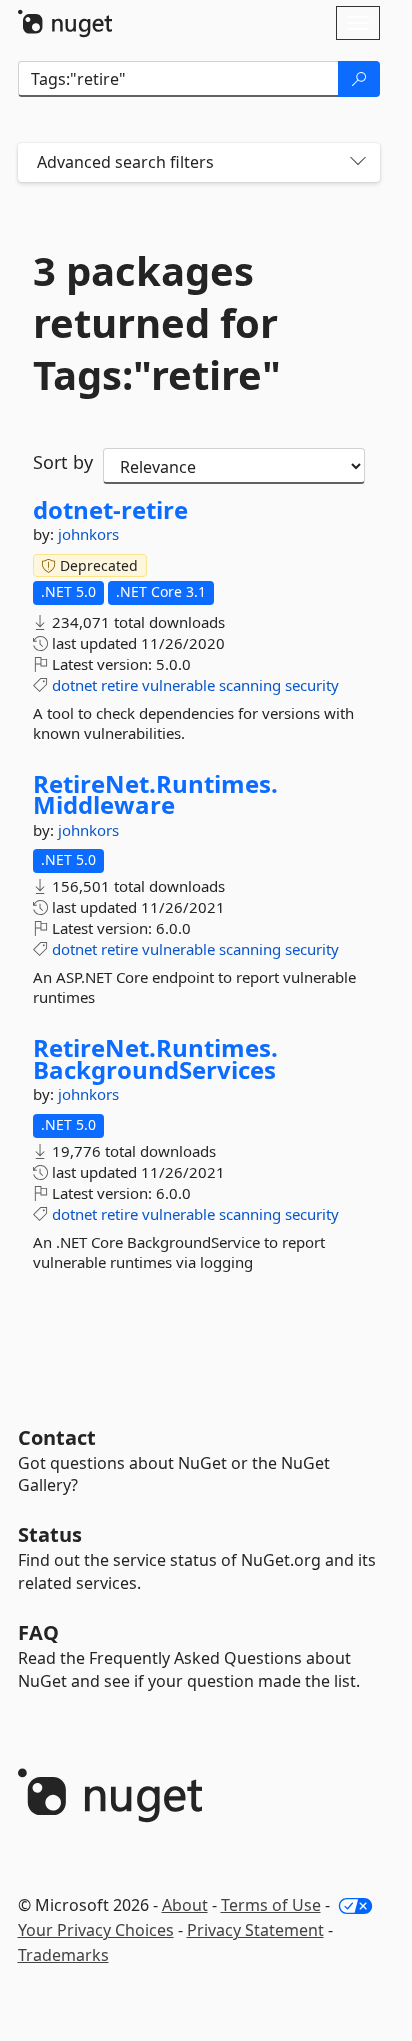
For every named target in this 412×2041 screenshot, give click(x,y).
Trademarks (63, 1955)
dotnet (74, 685)
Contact (57, 1437)
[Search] (359, 79)
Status (50, 1534)
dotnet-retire (110, 510)
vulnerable (178, 685)
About (185, 1905)
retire (119, 685)
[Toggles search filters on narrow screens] (358, 162)
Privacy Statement (255, 1930)
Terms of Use (271, 1905)
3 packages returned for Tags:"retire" (157, 323)
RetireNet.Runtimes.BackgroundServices (155, 1058)
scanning (250, 685)
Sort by (63, 462)
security (312, 685)
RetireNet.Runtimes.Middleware (155, 794)
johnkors (88, 534)
